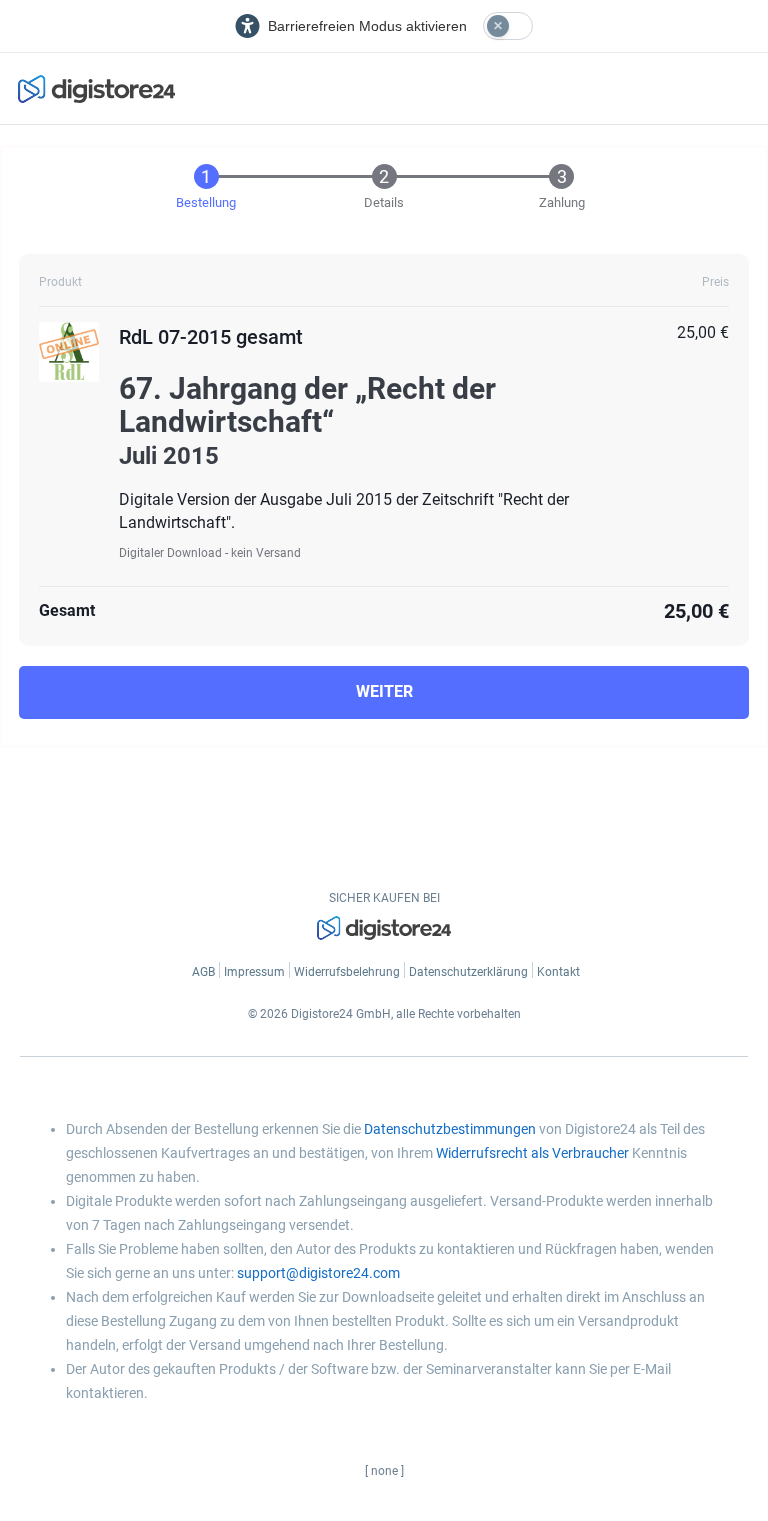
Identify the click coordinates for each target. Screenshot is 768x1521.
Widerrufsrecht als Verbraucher (532, 1153)
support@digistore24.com (318, 1273)
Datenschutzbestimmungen (450, 1129)
